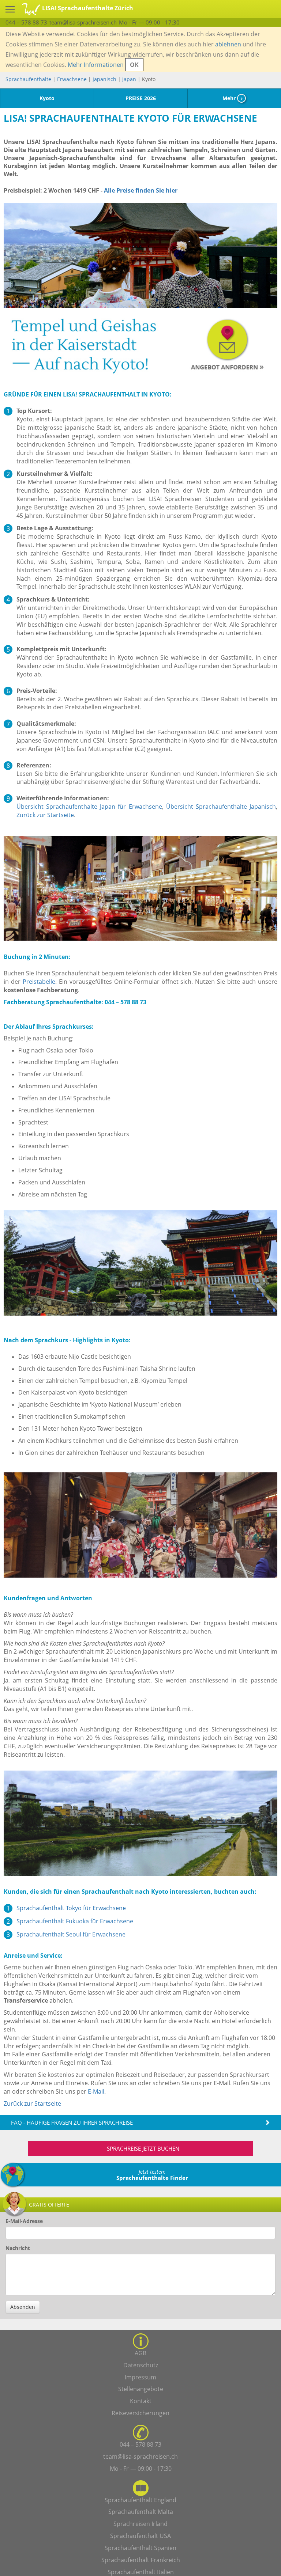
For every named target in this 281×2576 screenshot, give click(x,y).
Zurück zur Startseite (45, 815)
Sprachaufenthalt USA (140, 2536)
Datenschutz (141, 2365)
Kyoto (47, 98)
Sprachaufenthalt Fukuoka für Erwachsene (75, 1921)
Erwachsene (72, 79)
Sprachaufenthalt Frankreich (141, 2560)
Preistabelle (39, 982)
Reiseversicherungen (140, 2413)
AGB (140, 2353)
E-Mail (96, 2091)
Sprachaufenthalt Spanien (140, 2548)
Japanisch (104, 79)
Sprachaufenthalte (28, 79)
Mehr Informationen (96, 65)
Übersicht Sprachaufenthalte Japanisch (221, 807)
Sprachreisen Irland (140, 2524)
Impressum (140, 2377)
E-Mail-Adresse (24, 2221)
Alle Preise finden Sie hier (141, 190)
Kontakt (141, 2401)
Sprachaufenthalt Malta (141, 2512)
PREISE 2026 (141, 98)
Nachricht (18, 2248)
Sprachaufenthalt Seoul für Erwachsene (71, 1934)
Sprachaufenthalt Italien (141, 2572)
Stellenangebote (141, 2389)
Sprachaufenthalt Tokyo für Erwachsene (71, 1908)
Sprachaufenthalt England (140, 2500)
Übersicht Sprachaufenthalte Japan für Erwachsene (89, 807)
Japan (129, 79)
